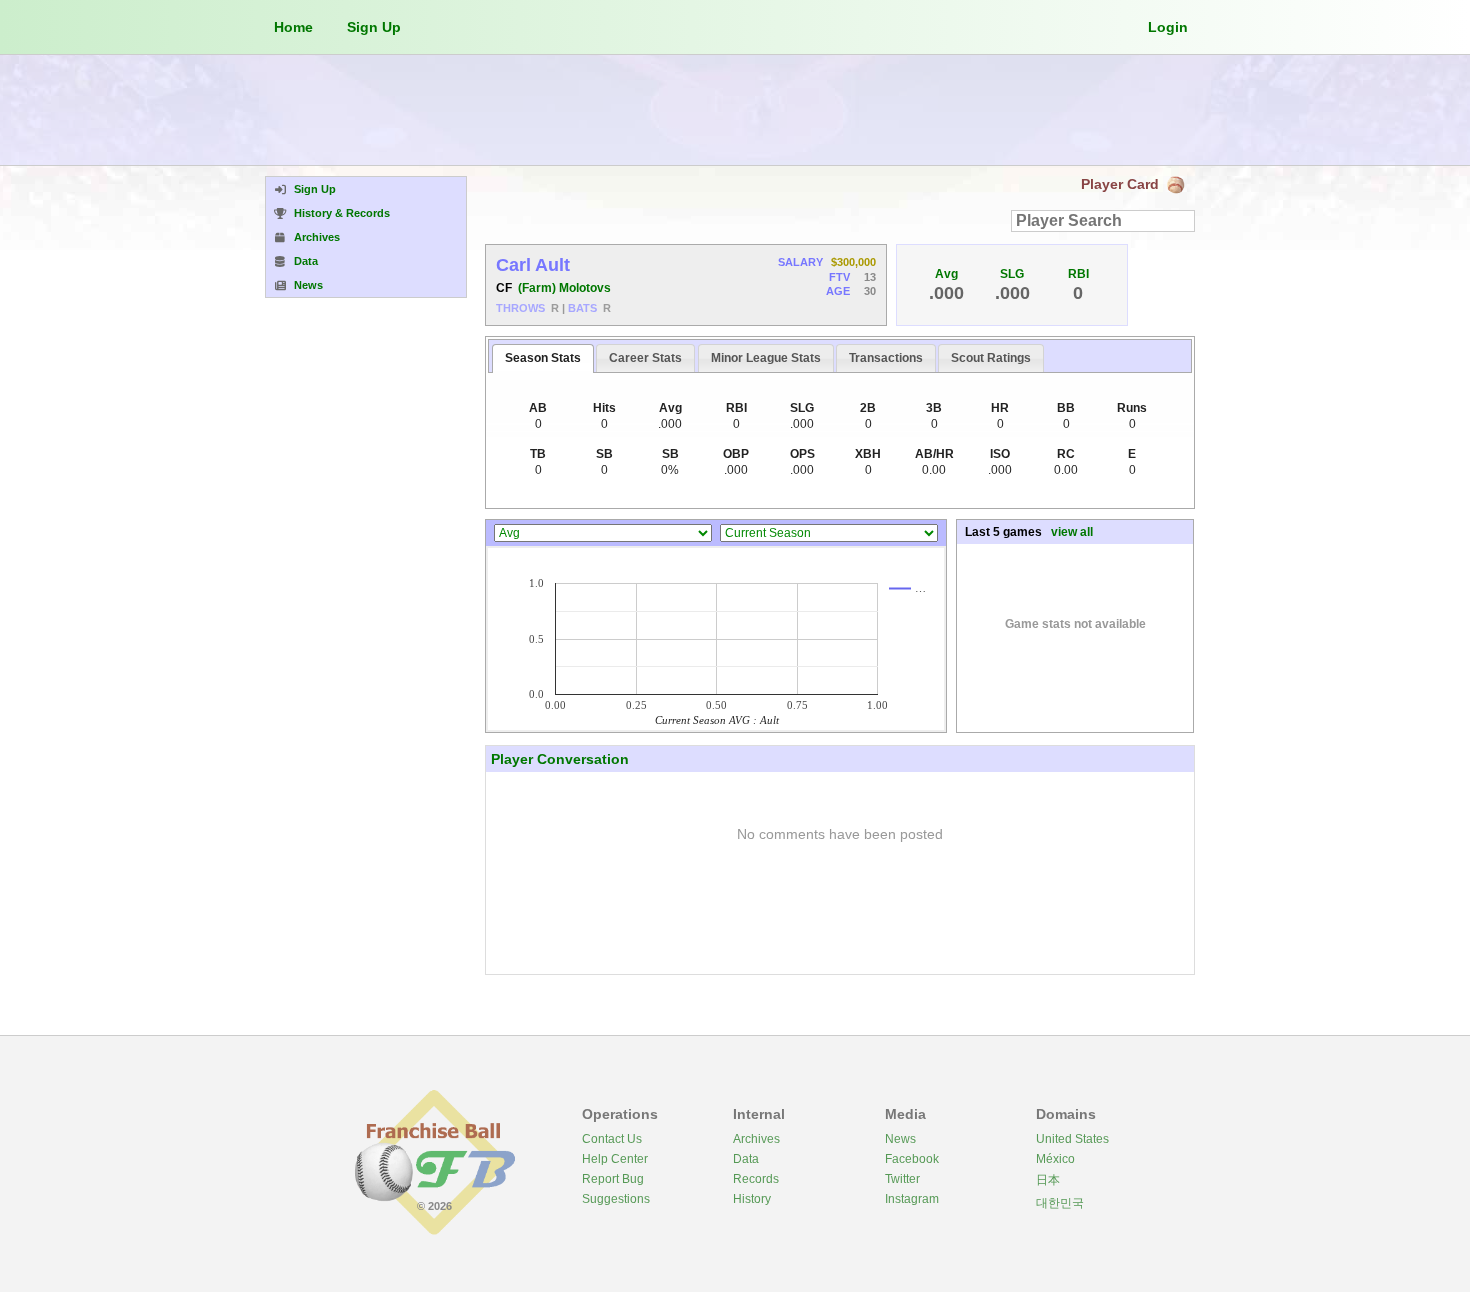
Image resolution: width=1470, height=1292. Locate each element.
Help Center (615, 1159)
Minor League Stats (766, 358)
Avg (946, 274)
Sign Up (374, 27)
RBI (1078, 274)
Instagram (912, 1199)
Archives (756, 1139)
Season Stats (543, 358)
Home (293, 27)
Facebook (912, 1159)
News (900, 1139)
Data (746, 1159)
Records (756, 1179)
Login (1168, 27)
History (752, 1199)
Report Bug (613, 1179)
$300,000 (853, 262)
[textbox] (1103, 221)
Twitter (902, 1179)
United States (1072, 1139)
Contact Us (612, 1139)
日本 (1048, 1180)
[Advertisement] (735, 110)
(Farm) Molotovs (564, 288)
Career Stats (645, 358)
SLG (1012, 274)
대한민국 (1060, 1203)
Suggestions (616, 1199)
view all (1072, 532)
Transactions (886, 358)
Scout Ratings (991, 358)
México (1055, 1159)
